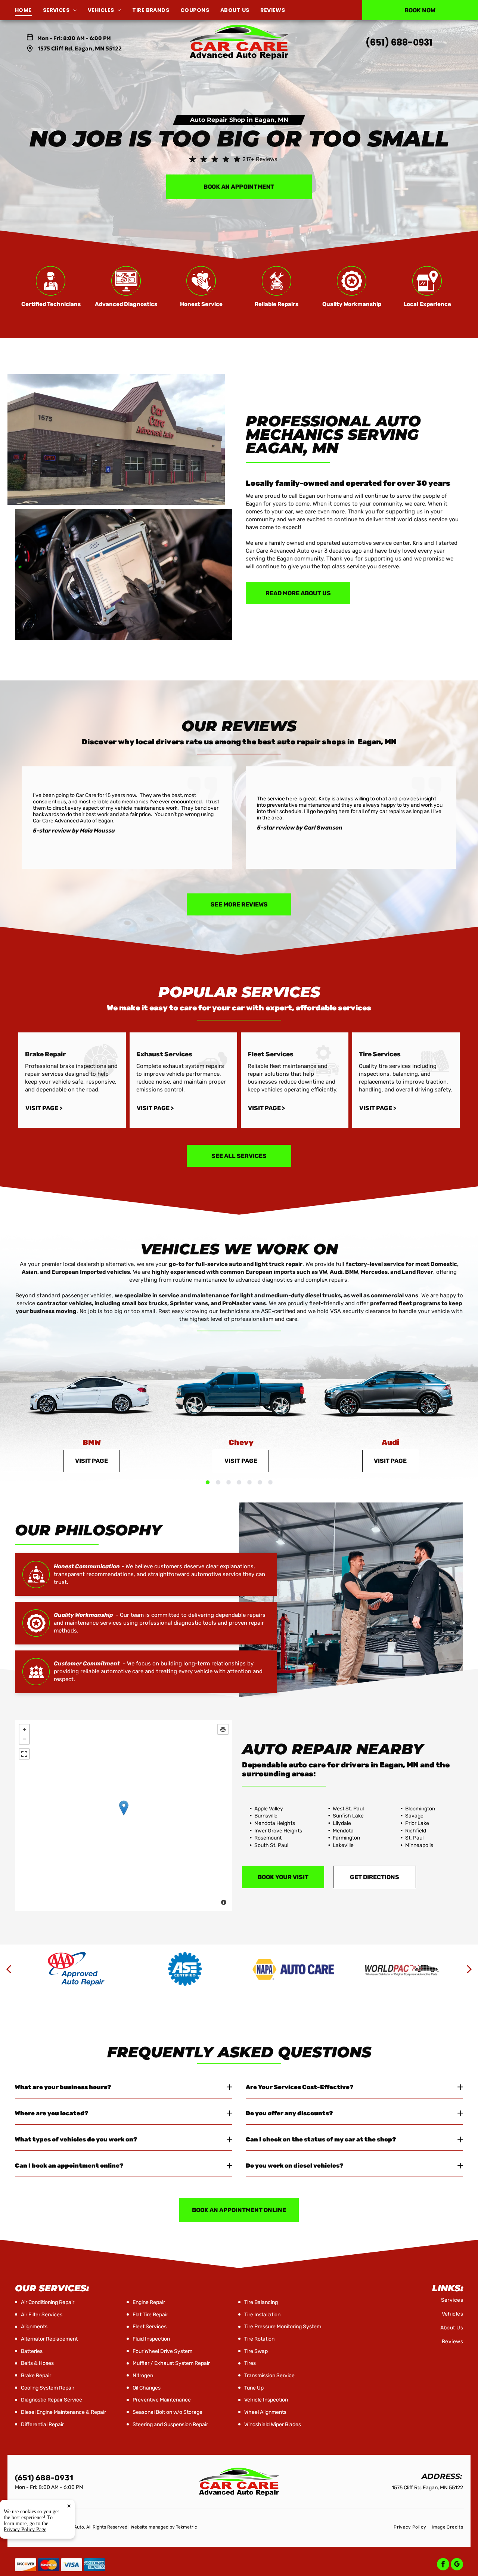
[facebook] (443, 2565)
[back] (9, 1969)
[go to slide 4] (239, 1482)
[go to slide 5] (249, 1482)
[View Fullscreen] (24, 1754)
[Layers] (223, 1729)
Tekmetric (187, 2527)
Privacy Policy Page (25, 2529)
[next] (469, 1969)
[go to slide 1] (208, 1482)
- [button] (24, 1739)
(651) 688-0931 (399, 42)
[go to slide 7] (270, 1482)
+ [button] (24, 1729)
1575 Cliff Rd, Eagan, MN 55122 (80, 48)
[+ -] (124, 1816)
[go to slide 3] (229, 1482)
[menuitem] (29, 10)
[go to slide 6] (260, 1482)
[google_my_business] (457, 2565)
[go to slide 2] (218, 1482)
